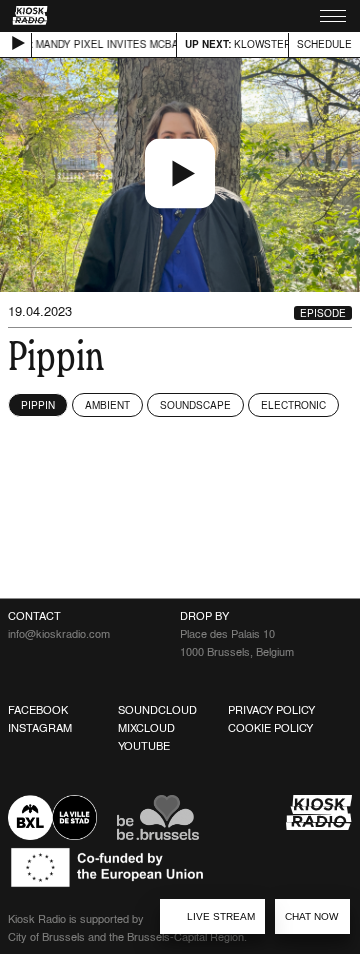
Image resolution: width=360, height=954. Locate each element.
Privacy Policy (271, 710)
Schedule (324, 44)
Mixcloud (146, 728)
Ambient (107, 405)
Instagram (40, 728)
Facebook (38, 710)
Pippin (38, 405)
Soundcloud (157, 710)
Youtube (144, 746)
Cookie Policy (270, 728)
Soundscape (195, 405)
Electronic (293, 405)
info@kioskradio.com (59, 634)
